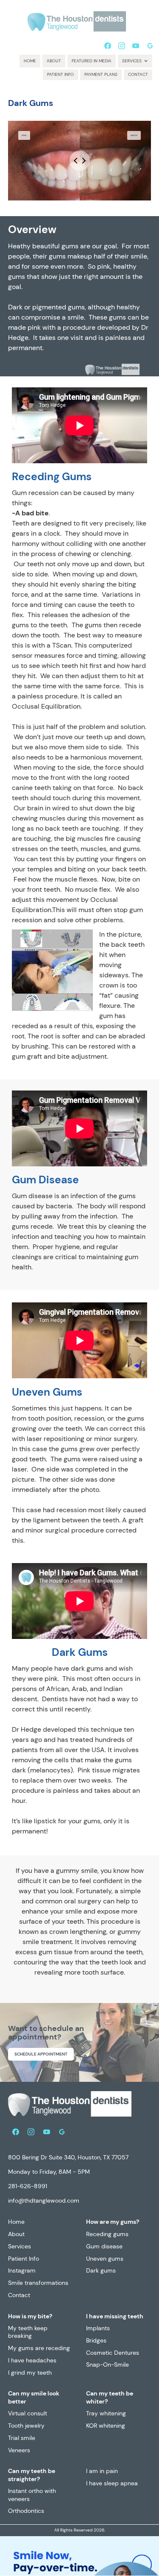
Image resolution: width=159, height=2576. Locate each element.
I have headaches (32, 2360)
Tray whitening (106, 2413)
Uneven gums (105, 2259)
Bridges (96, 2340)
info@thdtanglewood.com (44, 2200)
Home (30, 61)
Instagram (22, 2270)
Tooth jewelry (26, 2426)
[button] (135, 61)
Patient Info (60, 74)
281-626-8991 (28, 2186)
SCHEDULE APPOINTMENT (41, 2054)
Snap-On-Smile (107, 2365)
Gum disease (104, 2246)
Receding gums (107, 2234)
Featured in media (92, 61)
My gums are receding (39, 2348)
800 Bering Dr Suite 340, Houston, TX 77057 (68, 2157)
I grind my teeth (30, 2373)
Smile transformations (38, 2283)
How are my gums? (113, 2222)
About (54, 61)
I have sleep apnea (112, 2483)
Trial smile (22, 2438)
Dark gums (101, 2270)
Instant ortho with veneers (32, 2495)
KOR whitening (106, 2426)
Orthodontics (26, 2511)
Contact (138, 74)
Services (20, 2246)
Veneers (19, 2450)
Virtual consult (28, 2413)
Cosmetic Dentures (113, 2353)
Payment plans (101, 74)
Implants (98, 2328)
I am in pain (102, 2471)
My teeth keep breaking (28, 2332)
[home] (77, 20)
